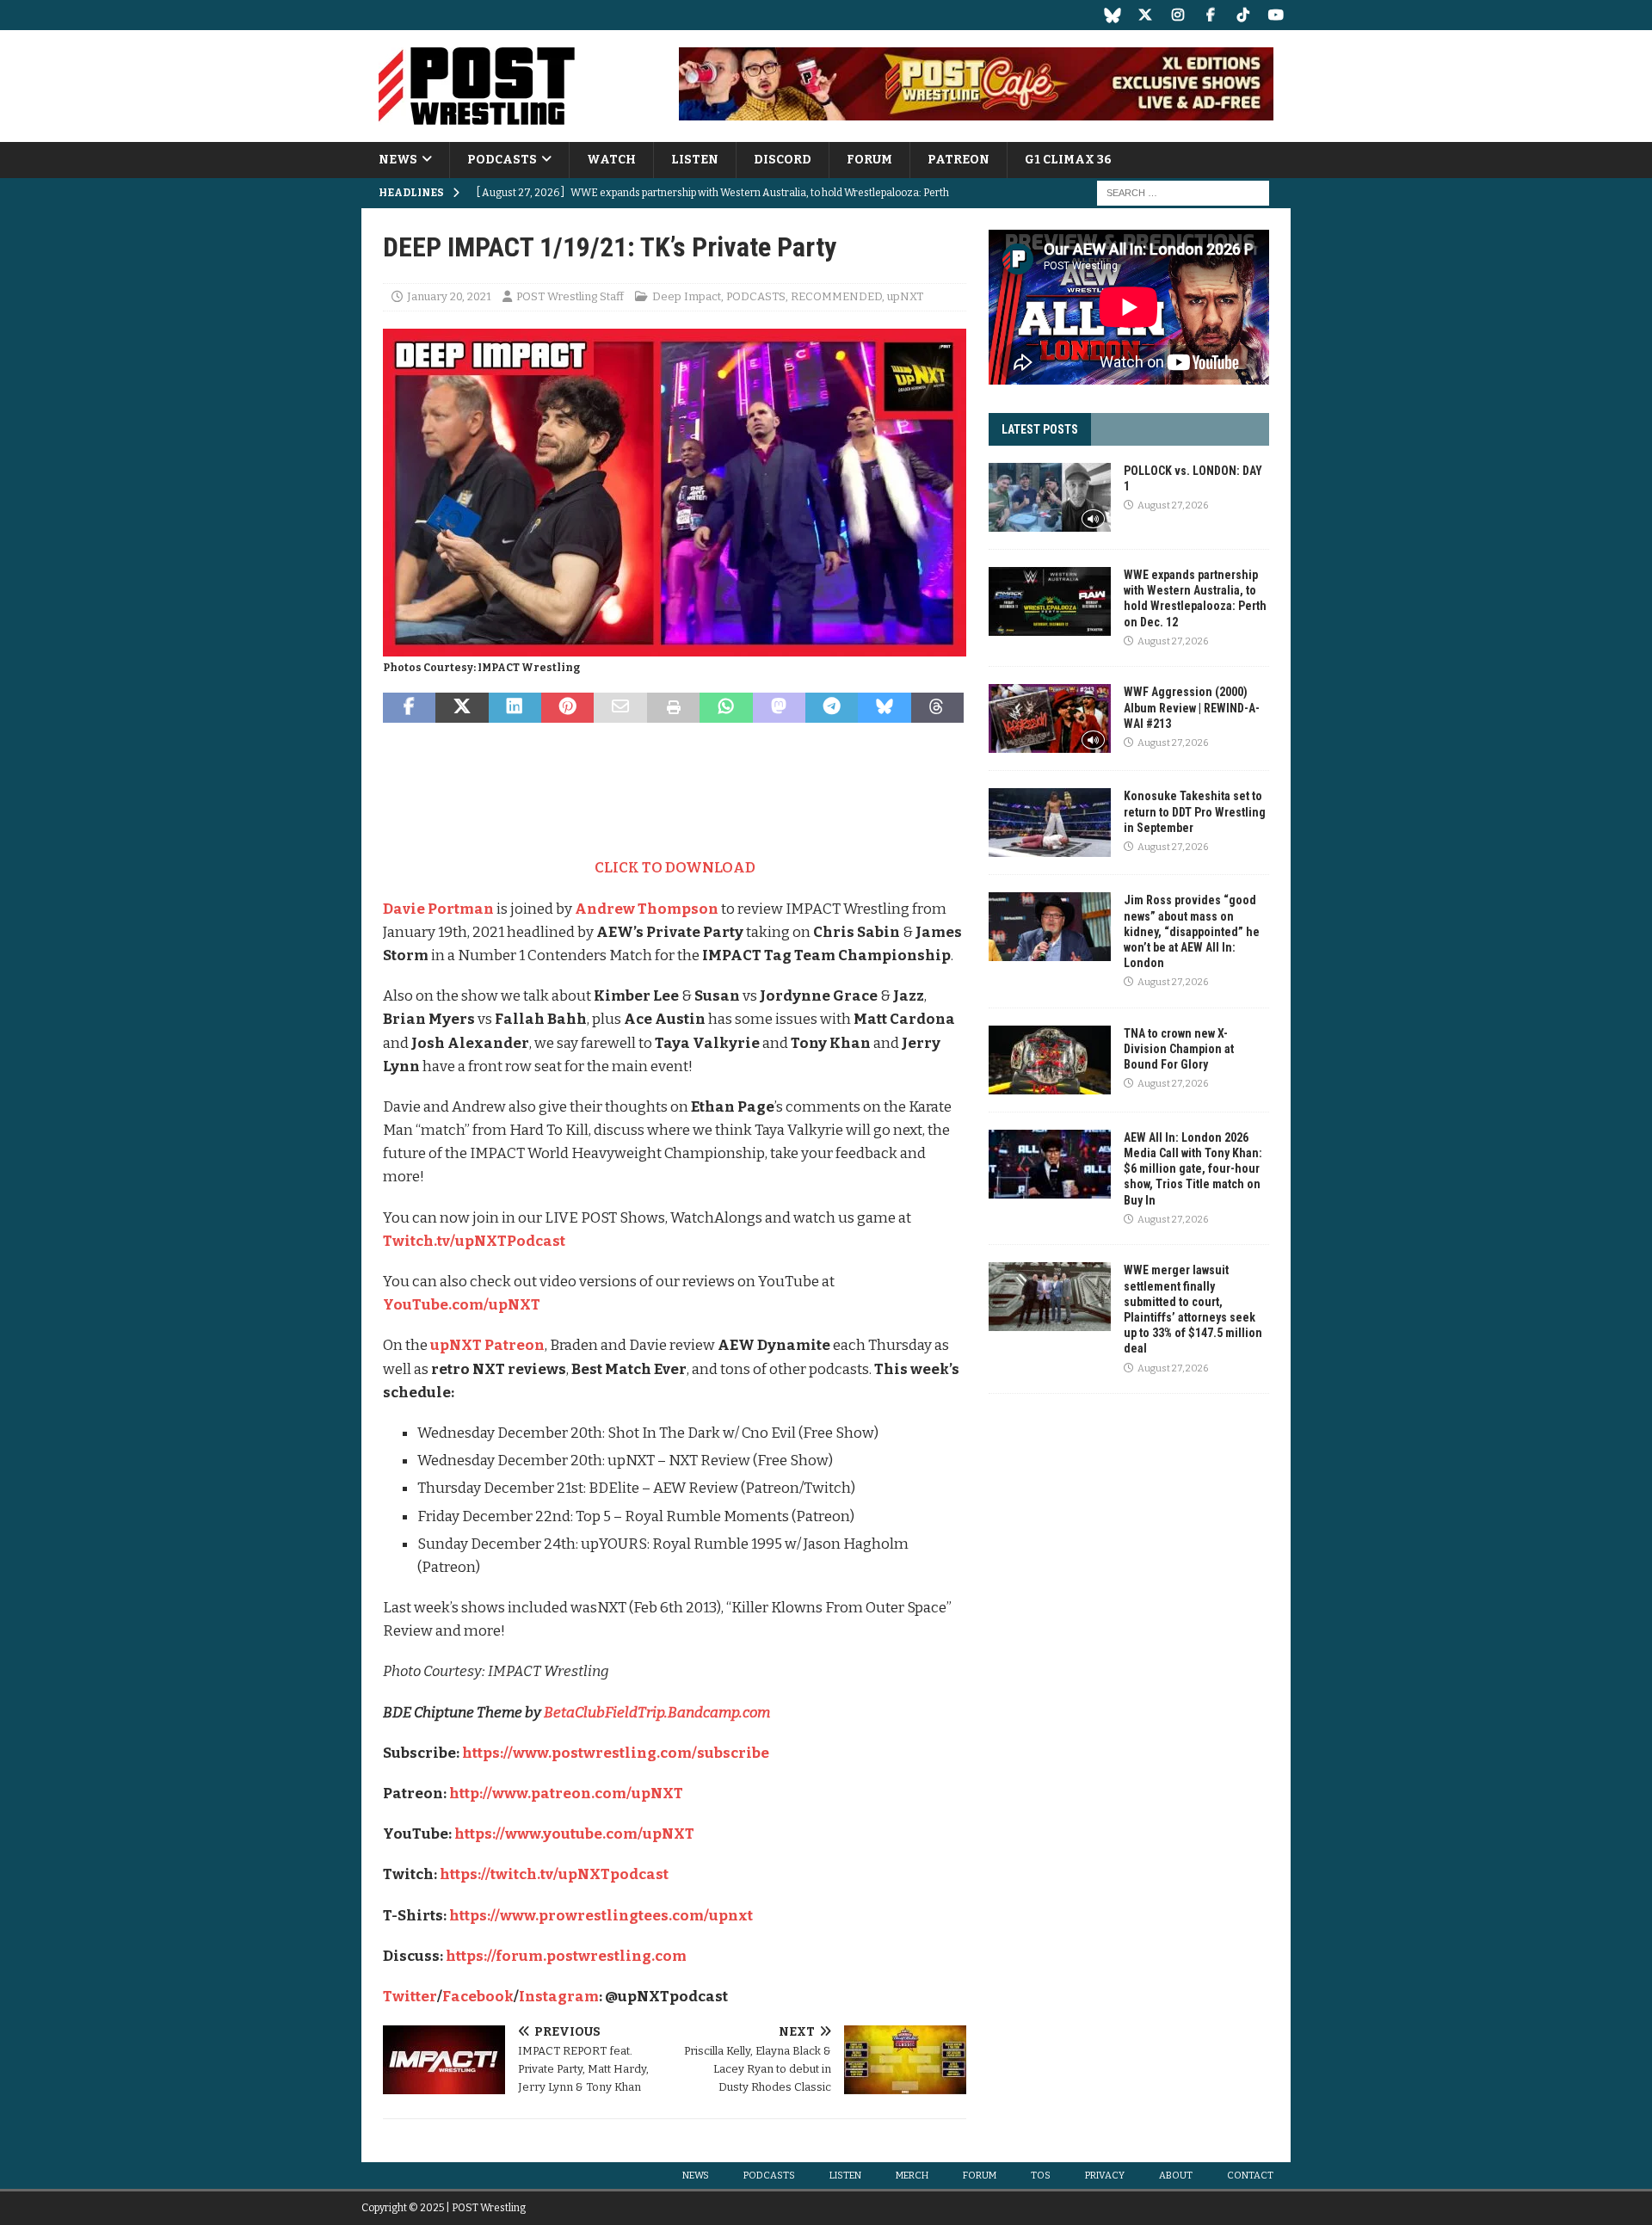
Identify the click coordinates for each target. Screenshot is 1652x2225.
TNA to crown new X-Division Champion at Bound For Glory (1179, 1049)
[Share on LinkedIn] (515, 708)
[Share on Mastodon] (779, 708)
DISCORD (783, 160)
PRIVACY (1105, 2176)
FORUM (869, 160)
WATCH (611, 160)
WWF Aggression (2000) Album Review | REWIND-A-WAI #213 (1192, 707)
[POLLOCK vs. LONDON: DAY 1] (1050, 497)
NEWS (398, 160)
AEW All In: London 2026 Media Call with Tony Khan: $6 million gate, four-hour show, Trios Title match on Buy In (1193, 1169)
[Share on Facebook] (409, 708)
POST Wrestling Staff (570, 296)
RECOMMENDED (836, 296)
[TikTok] (1243, 15)
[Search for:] (1183, 193)
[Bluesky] (1112, 15)
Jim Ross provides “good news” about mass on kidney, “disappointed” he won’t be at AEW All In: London (1192, 931)
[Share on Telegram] (832, 708)
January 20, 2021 (449, 296)
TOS (1041, 2176)
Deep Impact (687, 296)
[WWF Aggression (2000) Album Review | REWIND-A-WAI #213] (1050, 718)
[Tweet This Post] (462, 708)
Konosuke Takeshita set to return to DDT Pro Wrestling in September (1195, 811)
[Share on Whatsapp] (726, 708)
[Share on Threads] (937, 708)
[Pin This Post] (567, 708)
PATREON (959, 160)
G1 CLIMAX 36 (1068, 160)
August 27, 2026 (1173, 505)
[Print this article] (673, 708)
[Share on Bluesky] (884, 708)
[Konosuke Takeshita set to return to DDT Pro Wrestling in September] (1050, 823)
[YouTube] (1276, 15)
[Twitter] (1145, 15)
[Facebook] (1210, 15)
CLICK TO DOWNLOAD (675, 868)
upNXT (905, 296)
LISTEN (695, 160)
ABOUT (1176, 2176)
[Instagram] (1177, 15)
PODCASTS (502, 160)
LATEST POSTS (1040, 429)
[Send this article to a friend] (620, 708)
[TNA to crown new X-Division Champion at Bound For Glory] (1050, 1060)
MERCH (912, 2176)
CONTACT (1250, 2176)
